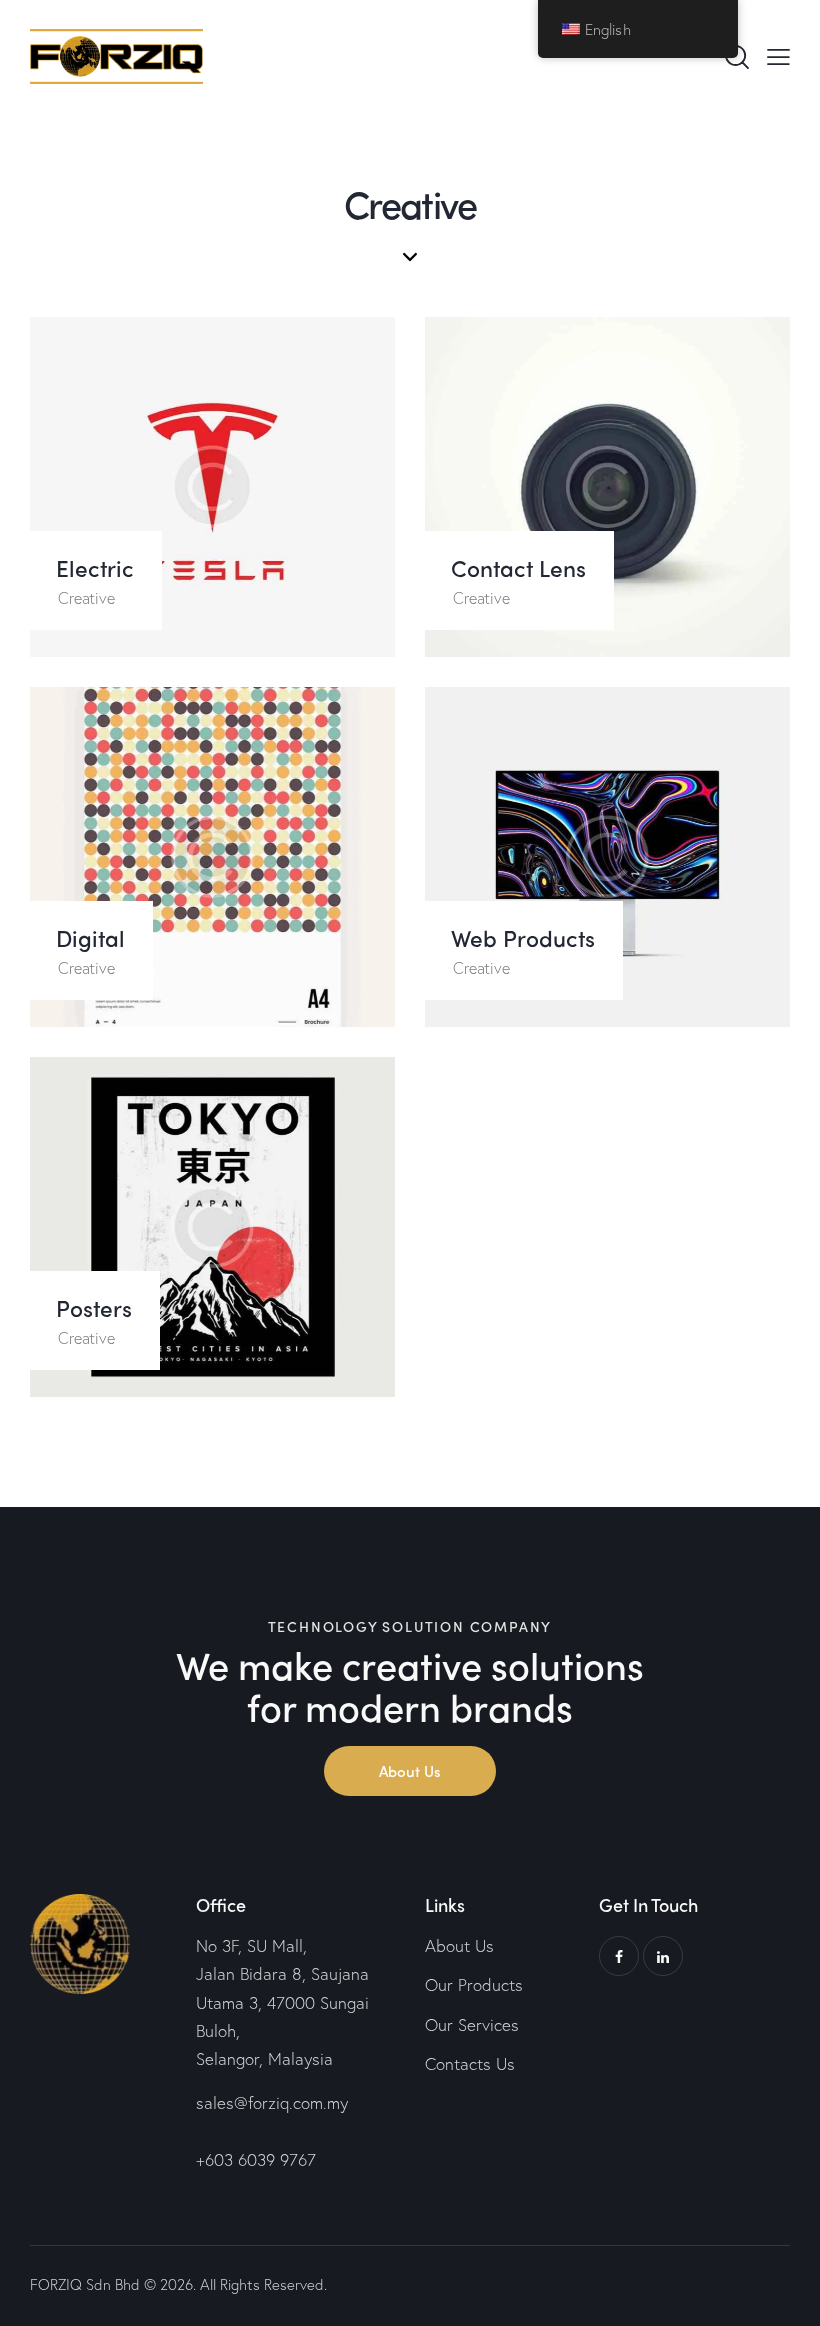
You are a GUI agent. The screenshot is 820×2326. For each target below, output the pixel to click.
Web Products (523, 937)
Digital (90, 937)
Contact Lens (518, 567)
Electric (95, 567)
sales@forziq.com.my (272, 2102)
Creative (86, 597)
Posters (94, 1307)
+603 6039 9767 (256, 2159)
